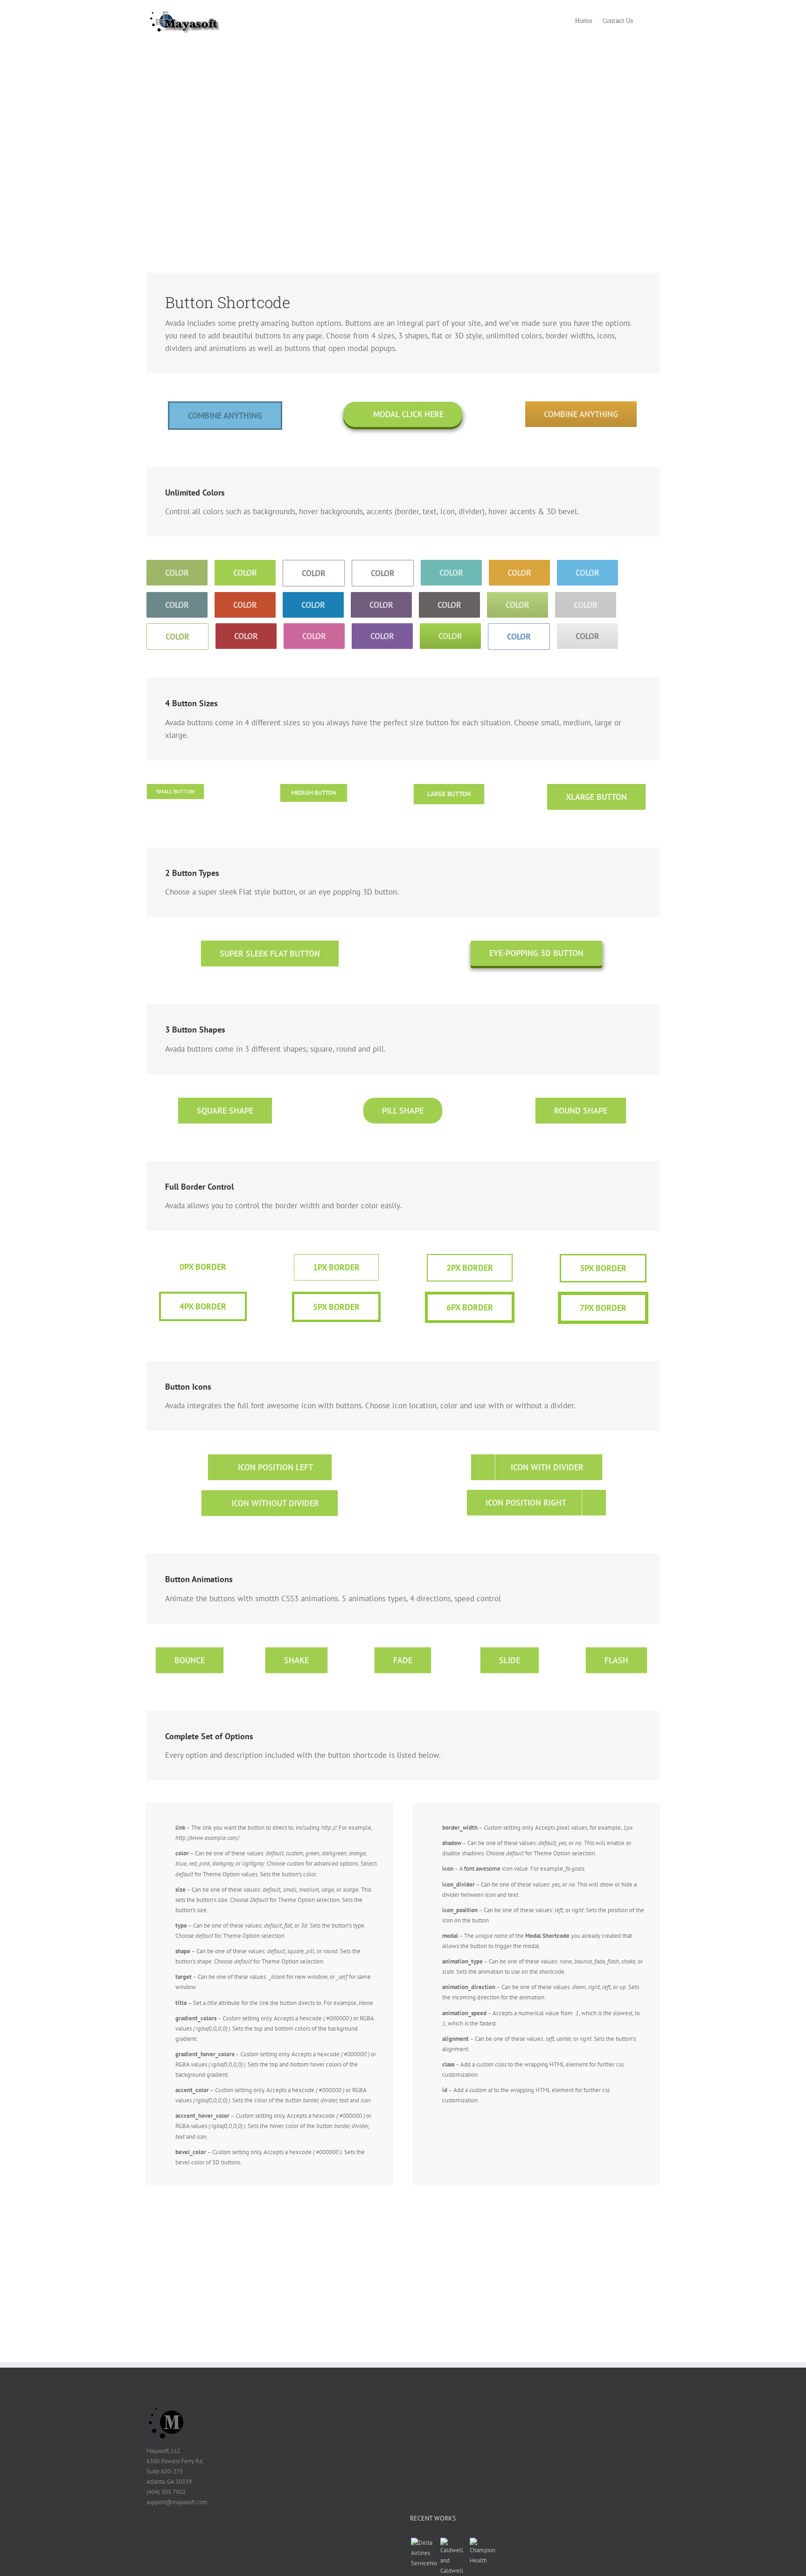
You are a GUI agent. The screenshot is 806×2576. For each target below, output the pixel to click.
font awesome (482, 1869)
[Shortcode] (403, 117)
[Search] (646, 20)
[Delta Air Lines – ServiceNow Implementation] (424, 2553)
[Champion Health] (483, 2552)
